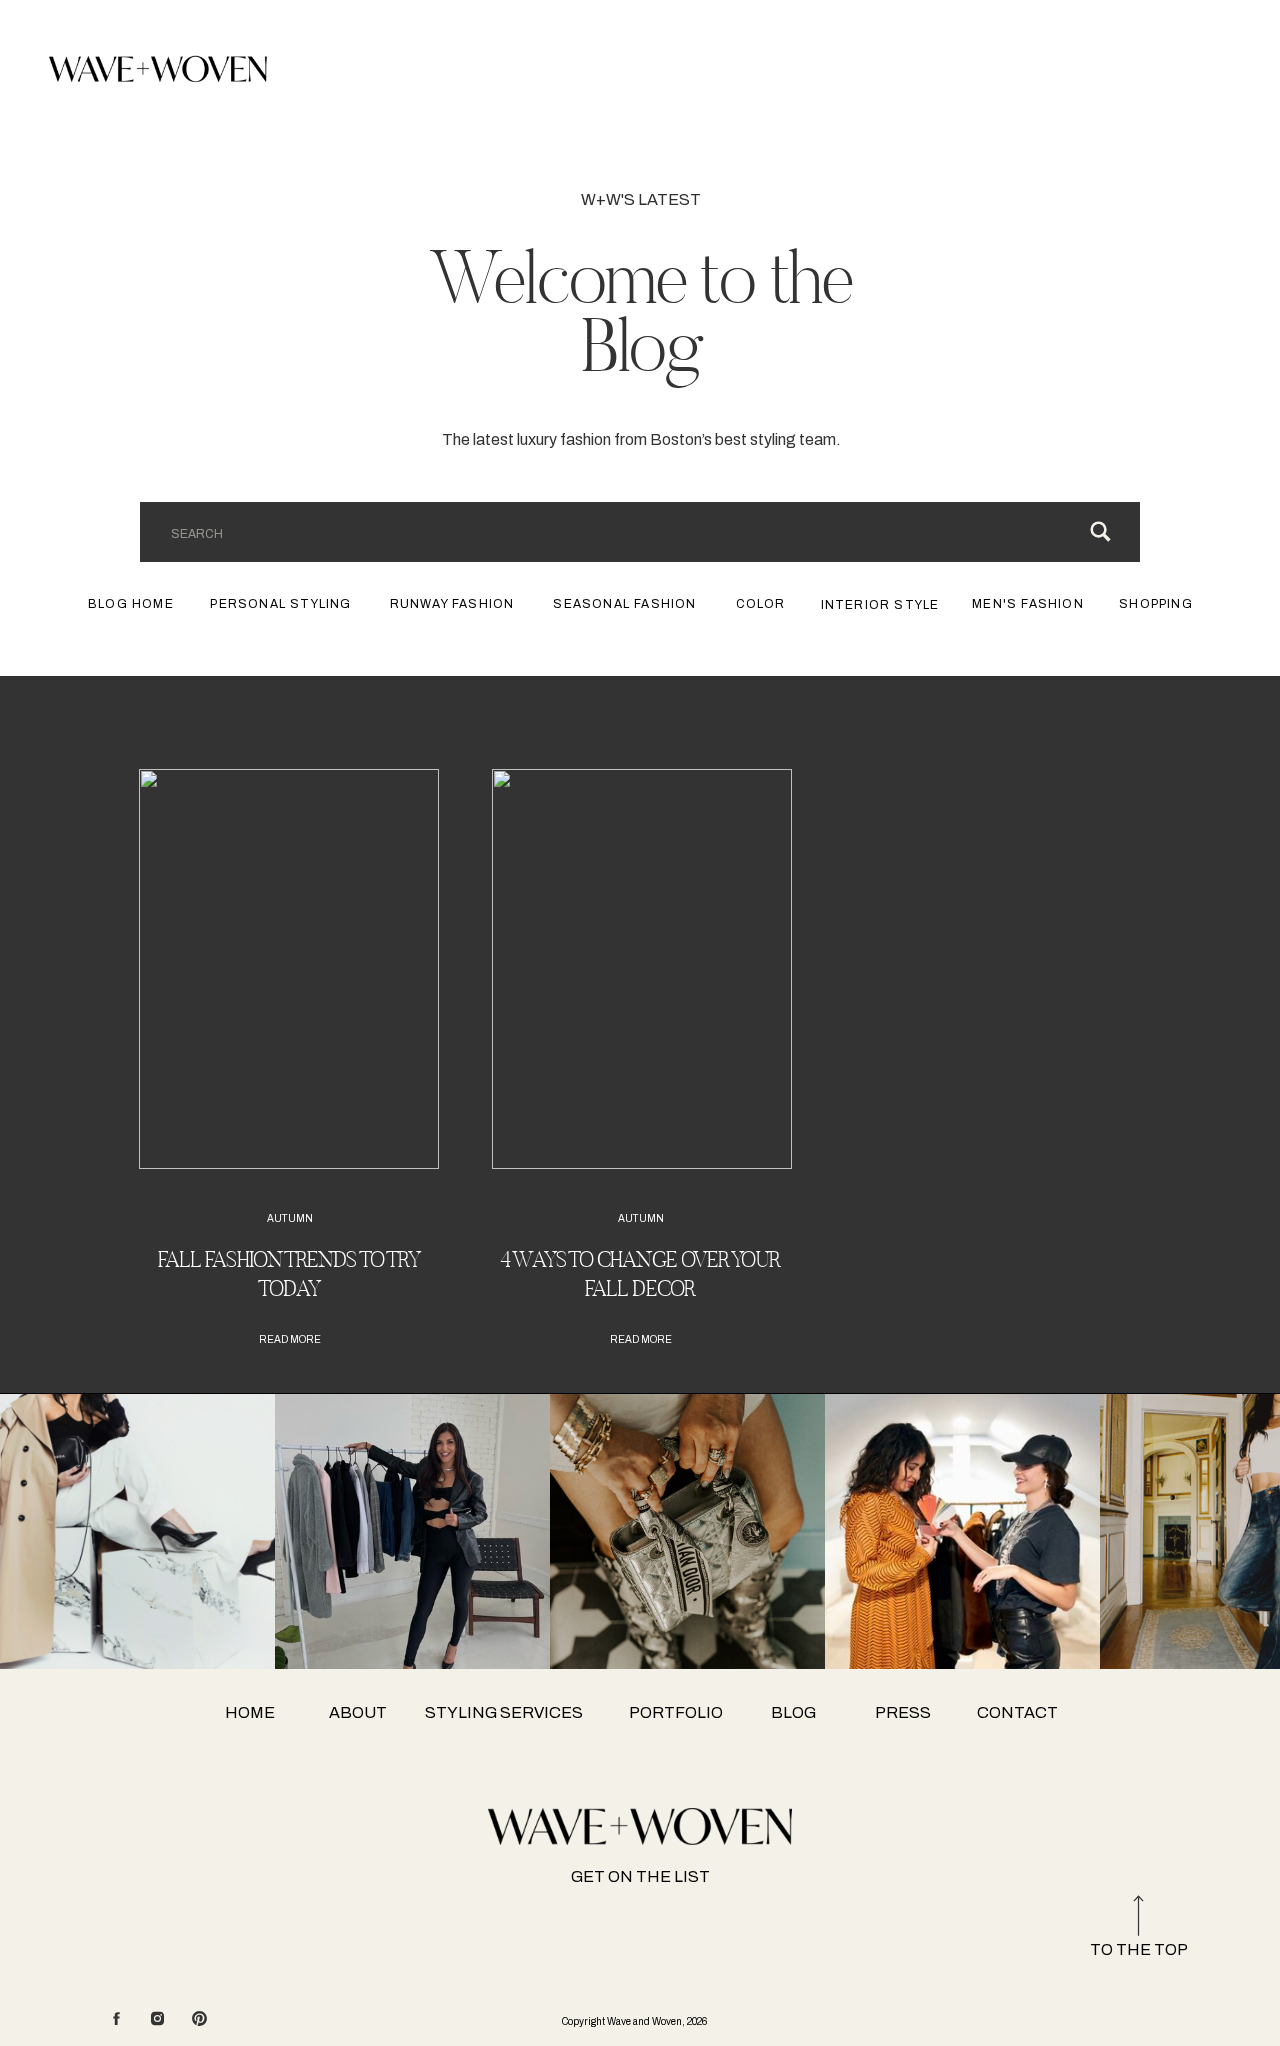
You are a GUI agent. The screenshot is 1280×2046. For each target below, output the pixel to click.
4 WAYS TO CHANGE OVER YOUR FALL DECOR (640, 1274)
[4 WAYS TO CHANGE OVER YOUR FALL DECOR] (642, 969)
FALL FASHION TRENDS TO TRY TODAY (289, 1274)
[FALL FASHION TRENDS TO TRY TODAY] (289, 969)
